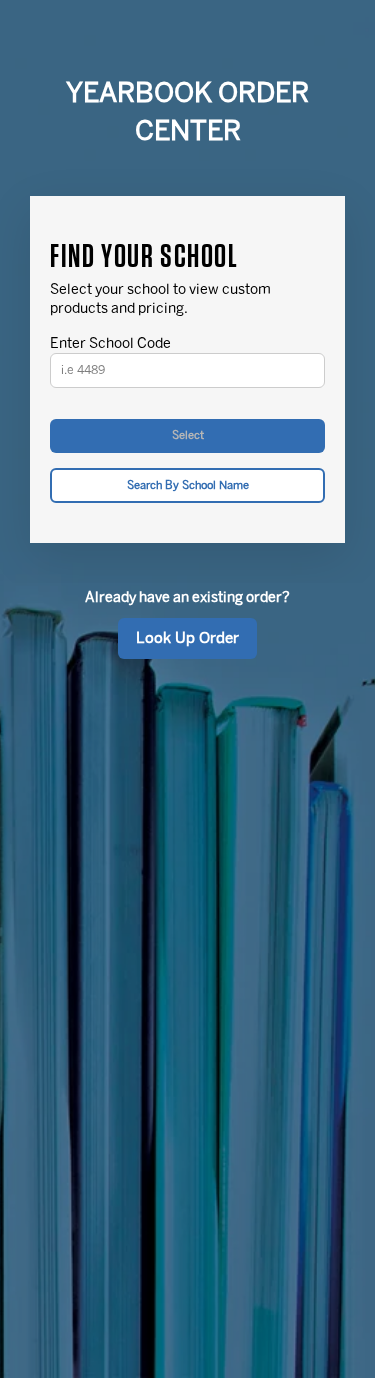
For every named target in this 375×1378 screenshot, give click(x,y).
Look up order (187, 638)
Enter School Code (110, 343)
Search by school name (188, 485)
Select (188, 435)
